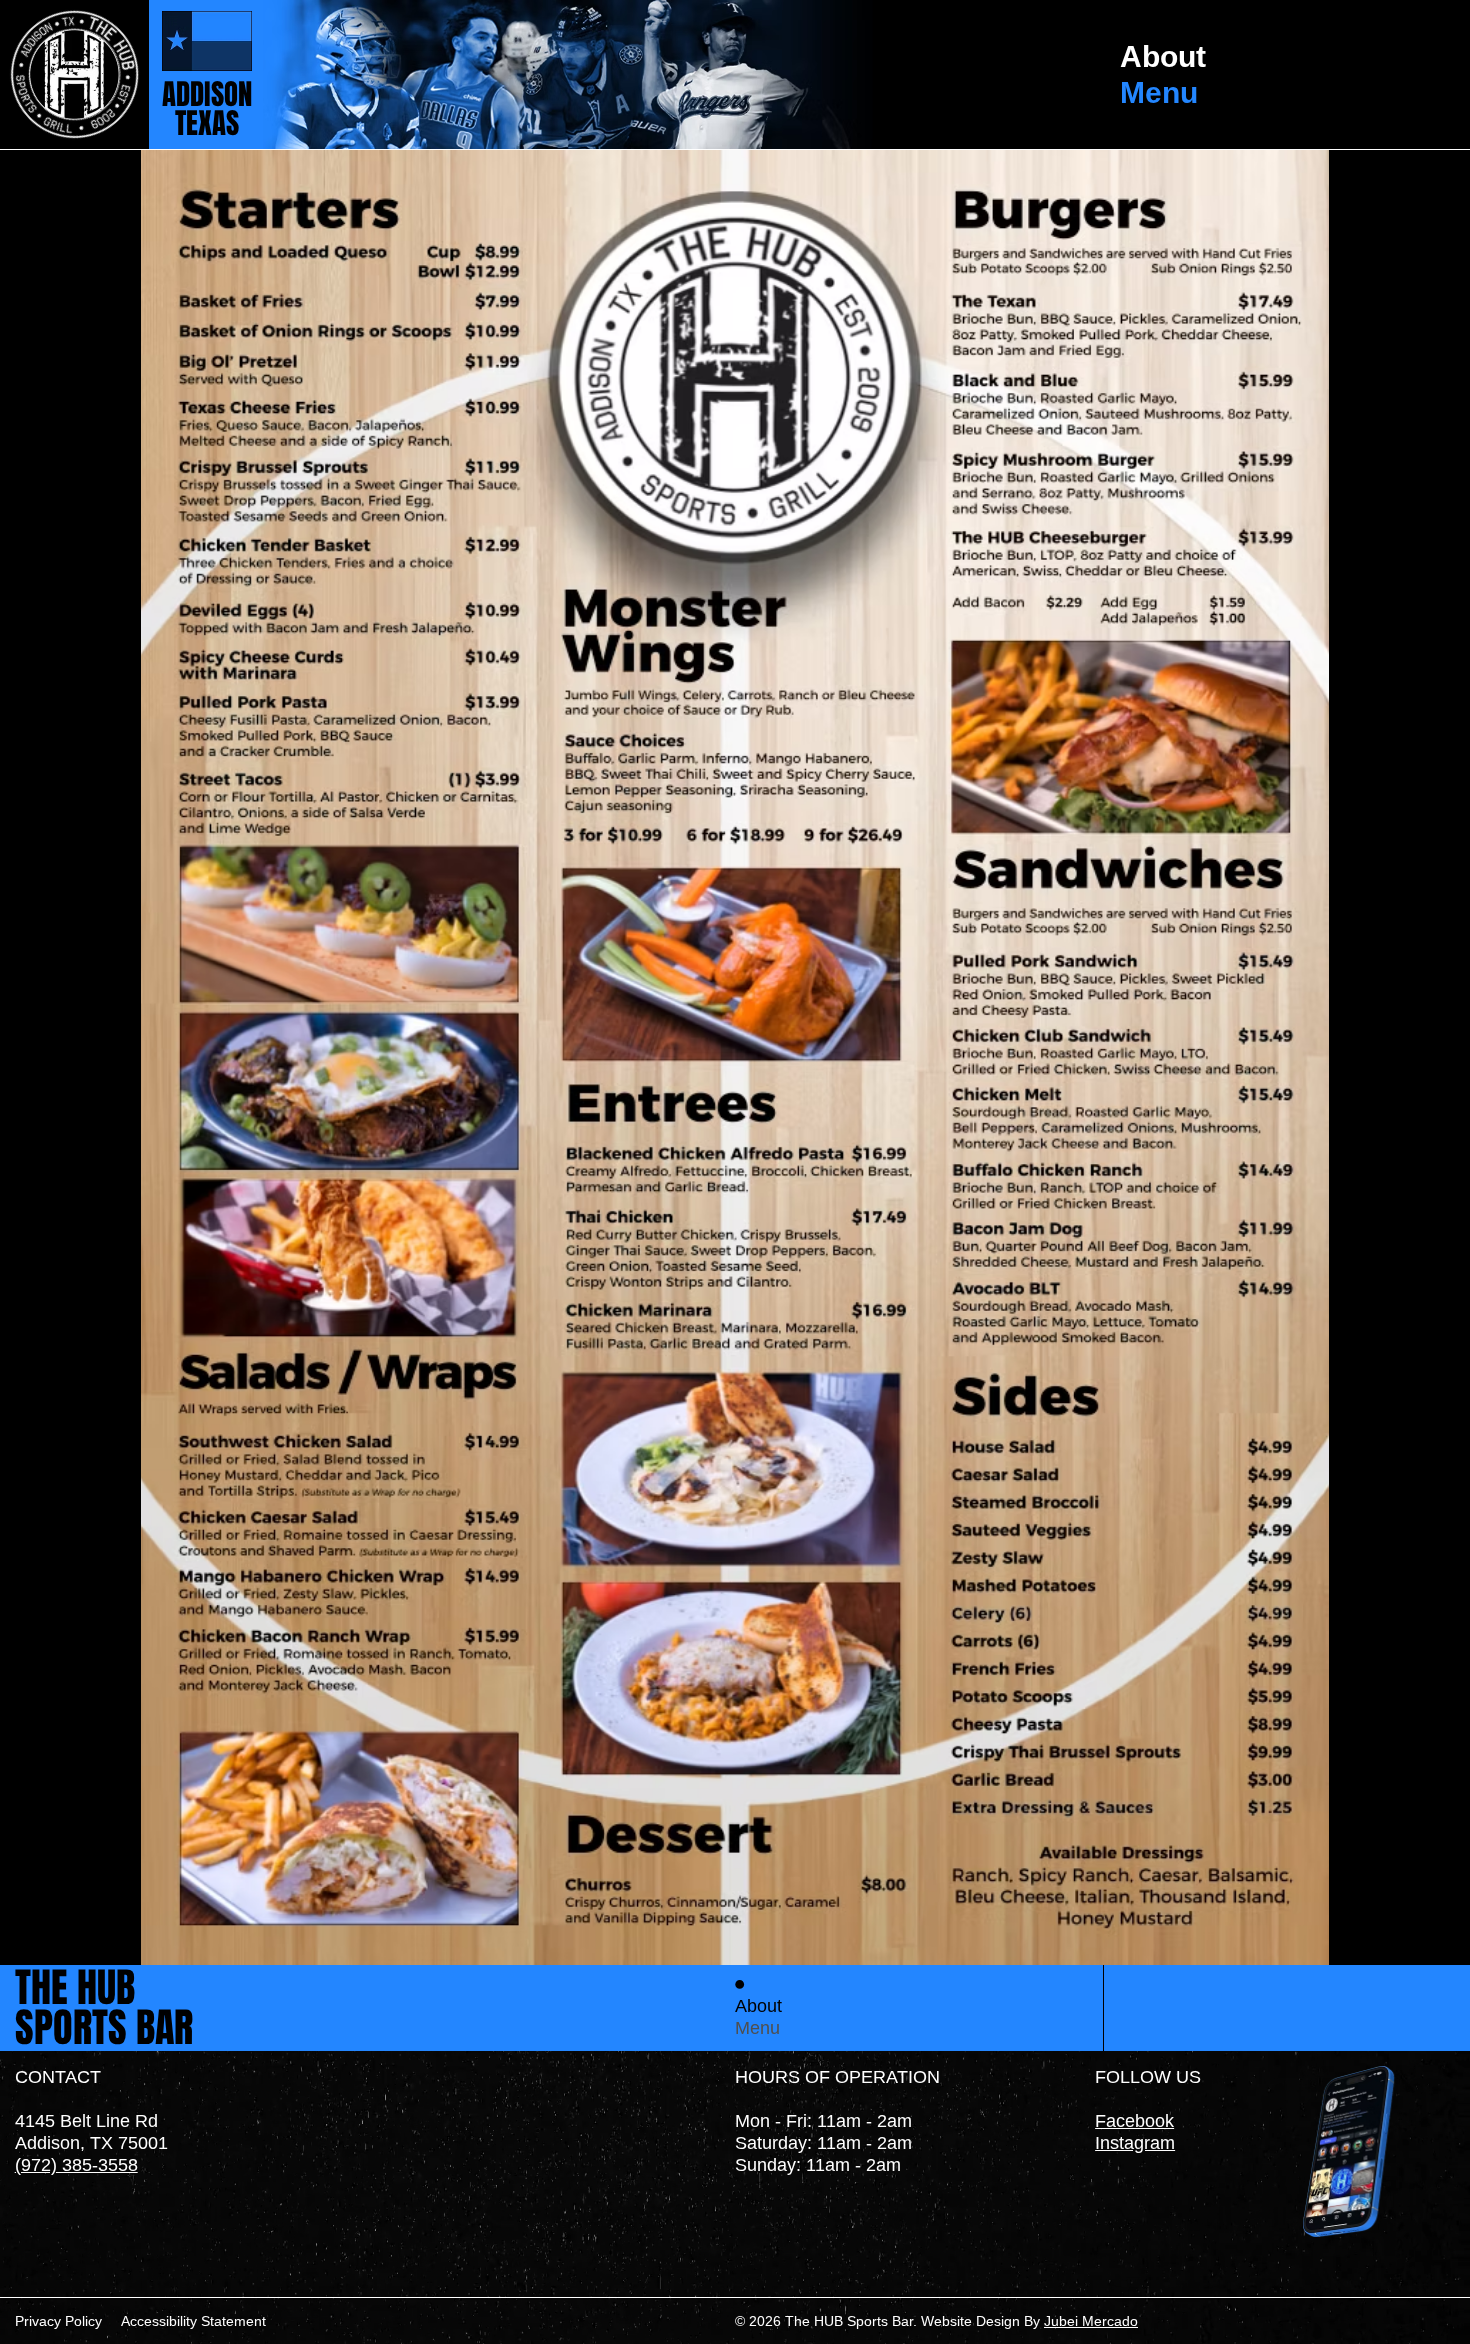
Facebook (1134, 2120)
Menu (1159, 92)
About (1163, 56)
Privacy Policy (58, 2321)
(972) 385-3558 (76, 2164)
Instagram (1135, 2142)
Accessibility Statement (193, 2321)
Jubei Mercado (1091, 2321)
